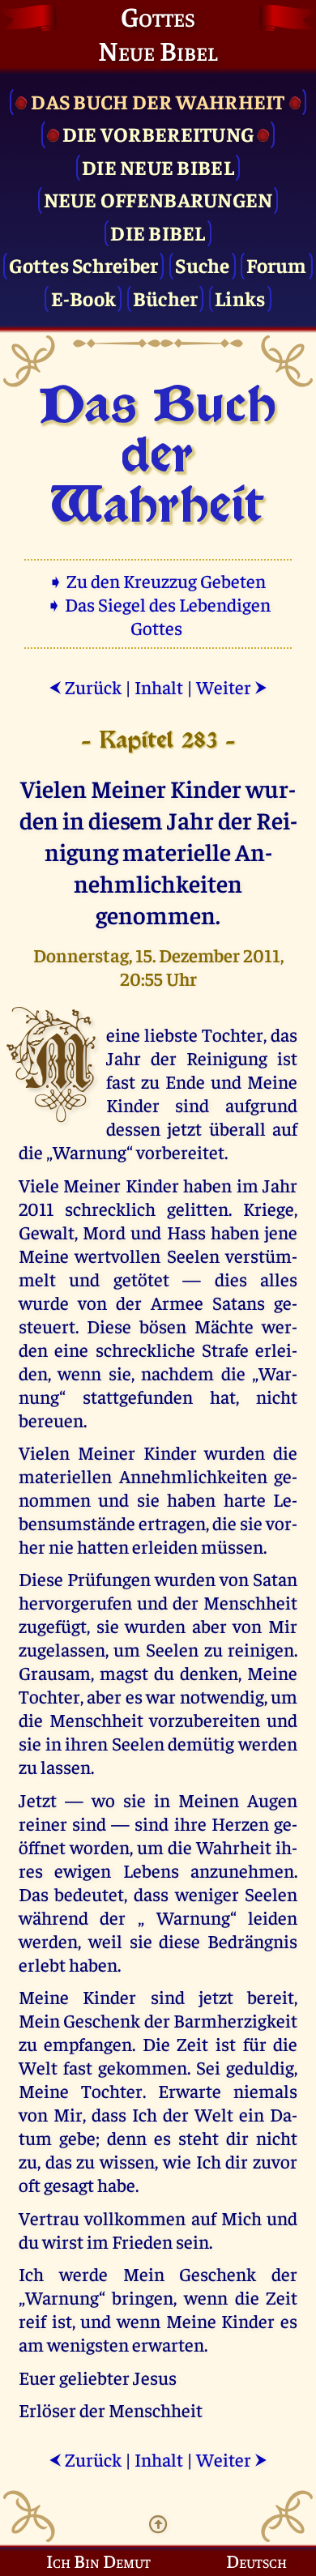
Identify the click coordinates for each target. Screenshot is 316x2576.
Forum (276, 264)
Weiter (232, 687)
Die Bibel (158, 232)
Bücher (166, 298)
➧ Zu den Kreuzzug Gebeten (158, 580)
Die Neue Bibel (158, 166)
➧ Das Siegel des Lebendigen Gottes (158, 616)
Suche (202, 264)
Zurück (85, 687)
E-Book (84, 298)
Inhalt (159, 687)
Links (240, 298)
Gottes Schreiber (83, 264)
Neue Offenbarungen (158, 199)
